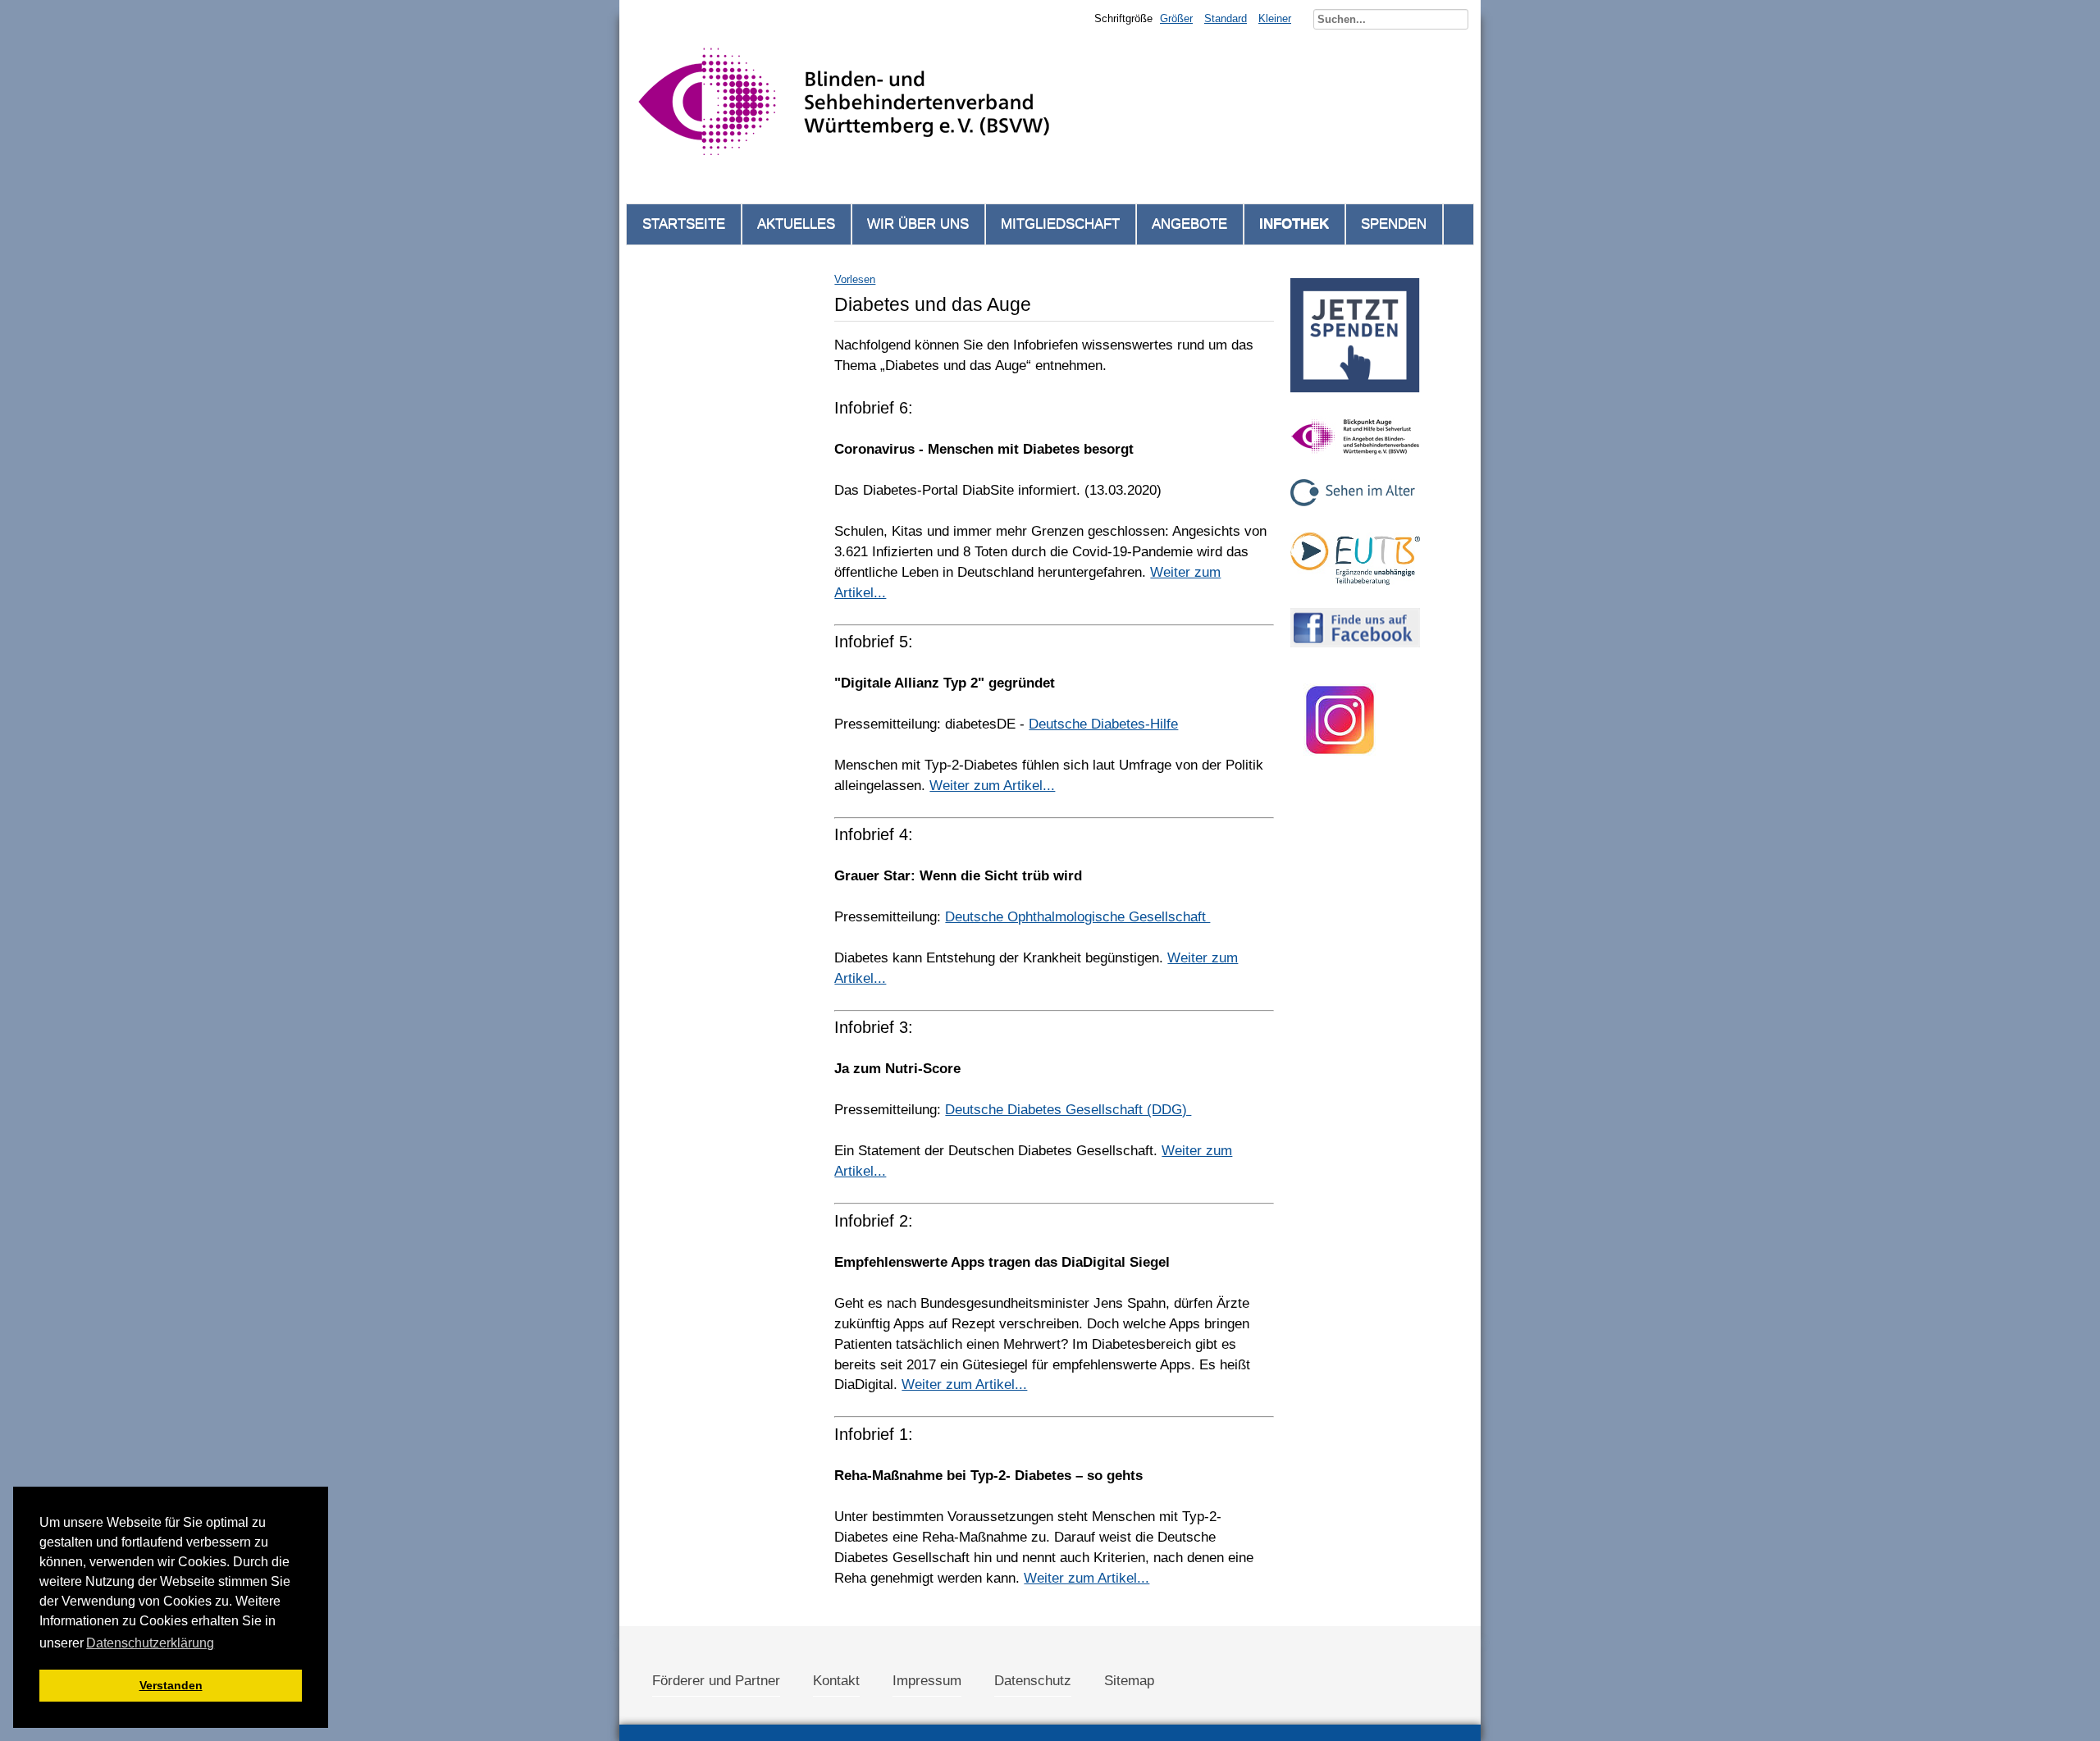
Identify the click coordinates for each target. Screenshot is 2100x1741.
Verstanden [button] (171, 1685)
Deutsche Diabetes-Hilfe (1103, 724)
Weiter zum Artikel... (992, 786)
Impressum (927, 1681)
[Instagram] (1340, 774)
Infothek (1294, 224)
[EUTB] (1355, 589)
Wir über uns (918, 224)
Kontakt (836, 1681)
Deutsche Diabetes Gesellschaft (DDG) (1068, 1110)
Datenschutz (1033, 1681)
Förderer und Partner (716, 1681)
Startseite (684, 224)
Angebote (1189, 224)
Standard (1226, 18)
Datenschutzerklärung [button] (150, 1643)
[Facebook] (1355, 652)
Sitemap (1129, 1681)
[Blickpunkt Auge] (1355, 461)
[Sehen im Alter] (1355, 514)
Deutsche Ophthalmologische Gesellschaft (1077, 917)
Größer (1176, 18)
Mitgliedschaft (1060, 224)
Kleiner (1275, 18)
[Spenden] (1355, 398)
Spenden (1394, 224)
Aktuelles (796, 224)
